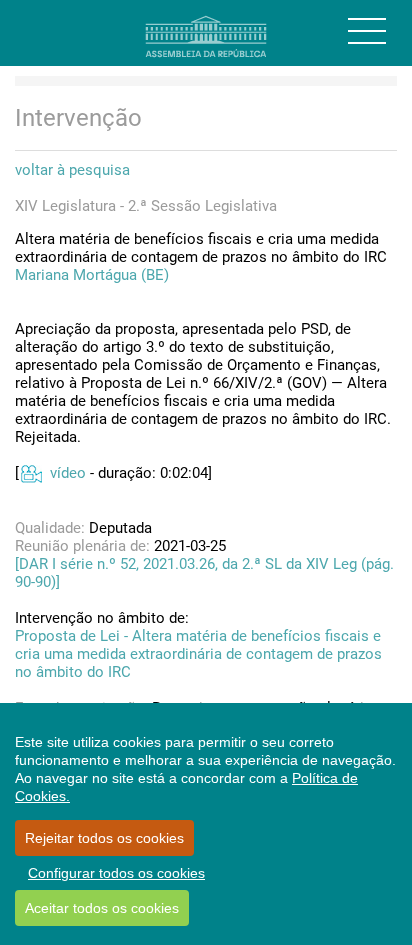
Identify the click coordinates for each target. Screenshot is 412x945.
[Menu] (367, 31)
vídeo (68, 473)
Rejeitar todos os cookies (104, 838)
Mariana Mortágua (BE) (92, 275)
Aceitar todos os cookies (102, 908)
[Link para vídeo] (30, 473)
